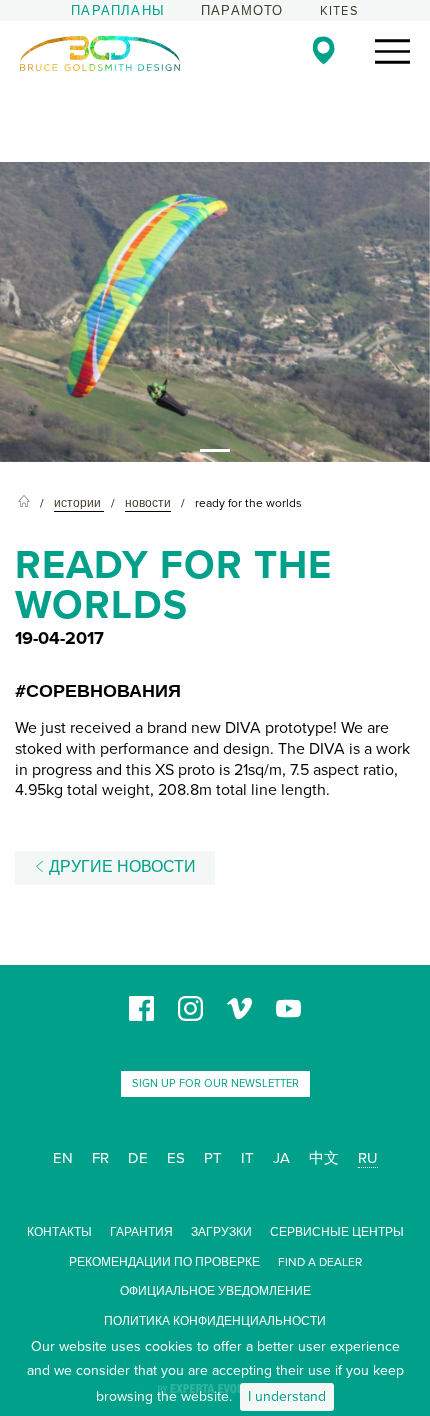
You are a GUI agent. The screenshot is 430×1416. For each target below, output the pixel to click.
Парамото (242, 11)
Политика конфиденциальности (215, 1321)
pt (213, 1158)
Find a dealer (320, 1262)
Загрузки (221, 1232)
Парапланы (118, 11)
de (138, 1158)
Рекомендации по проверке (164, 1262)
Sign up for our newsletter (215, 1083)
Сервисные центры (337, 1232)
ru (368, 1158)
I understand (287, 1396)
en (63, 1158)
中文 (324, 1158)
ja (281, 1158)
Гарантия (141, 1232)
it (247, 1158)
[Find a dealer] (323, 50)
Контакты (59, 1232)
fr (100, 1158)
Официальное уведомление (215, 1291)
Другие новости (120, 867)
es (176, 1158)
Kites (339, 11)
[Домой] (24, 503)
